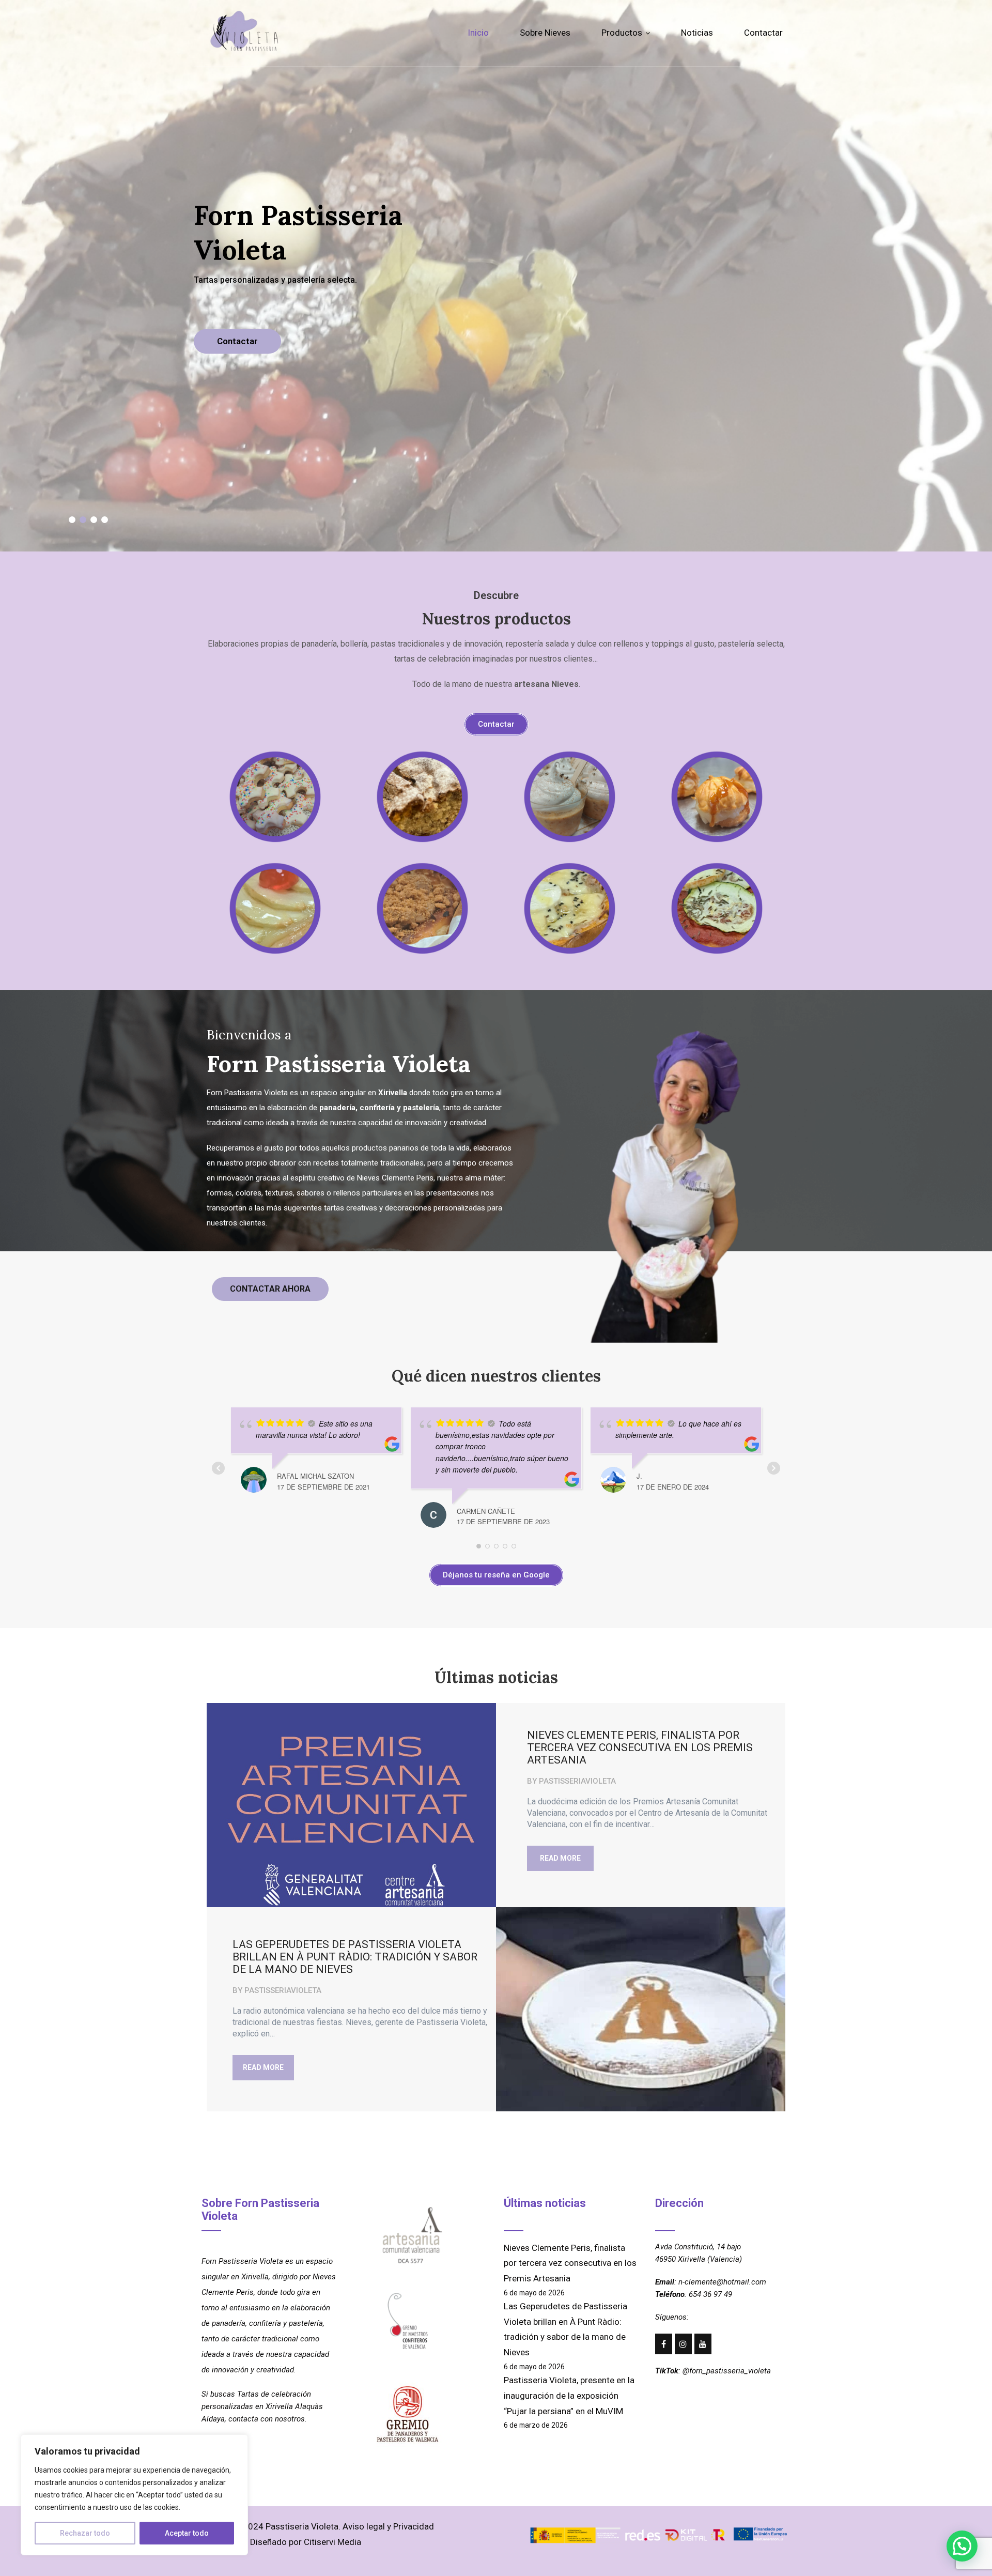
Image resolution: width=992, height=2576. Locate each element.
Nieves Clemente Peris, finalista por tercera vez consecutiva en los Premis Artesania (640, 1747)
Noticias (697, 33)
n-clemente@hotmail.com (722, 2282)
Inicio (478, 33)
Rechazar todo (85, 2533)
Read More (560, 1858)
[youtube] (703, 2344)
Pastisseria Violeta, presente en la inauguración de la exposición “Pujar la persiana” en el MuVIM (569, 2396)
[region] (134, 2495)
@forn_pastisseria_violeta (727, 2371)
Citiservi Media (332, 2542)
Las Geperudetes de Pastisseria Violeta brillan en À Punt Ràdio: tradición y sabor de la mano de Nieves (355, 1957)
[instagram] (683, 2344)
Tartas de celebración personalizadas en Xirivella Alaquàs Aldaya (262, 2406)
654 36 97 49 (710, 2294)
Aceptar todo (187, 2533)
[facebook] (664, 2344)
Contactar (763, 33)
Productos (622, 33)
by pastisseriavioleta (571, 1781)
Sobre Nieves (545, 33)
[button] (962, 2546)
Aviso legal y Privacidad (388, 2526)
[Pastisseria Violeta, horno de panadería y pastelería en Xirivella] (245, 31)
